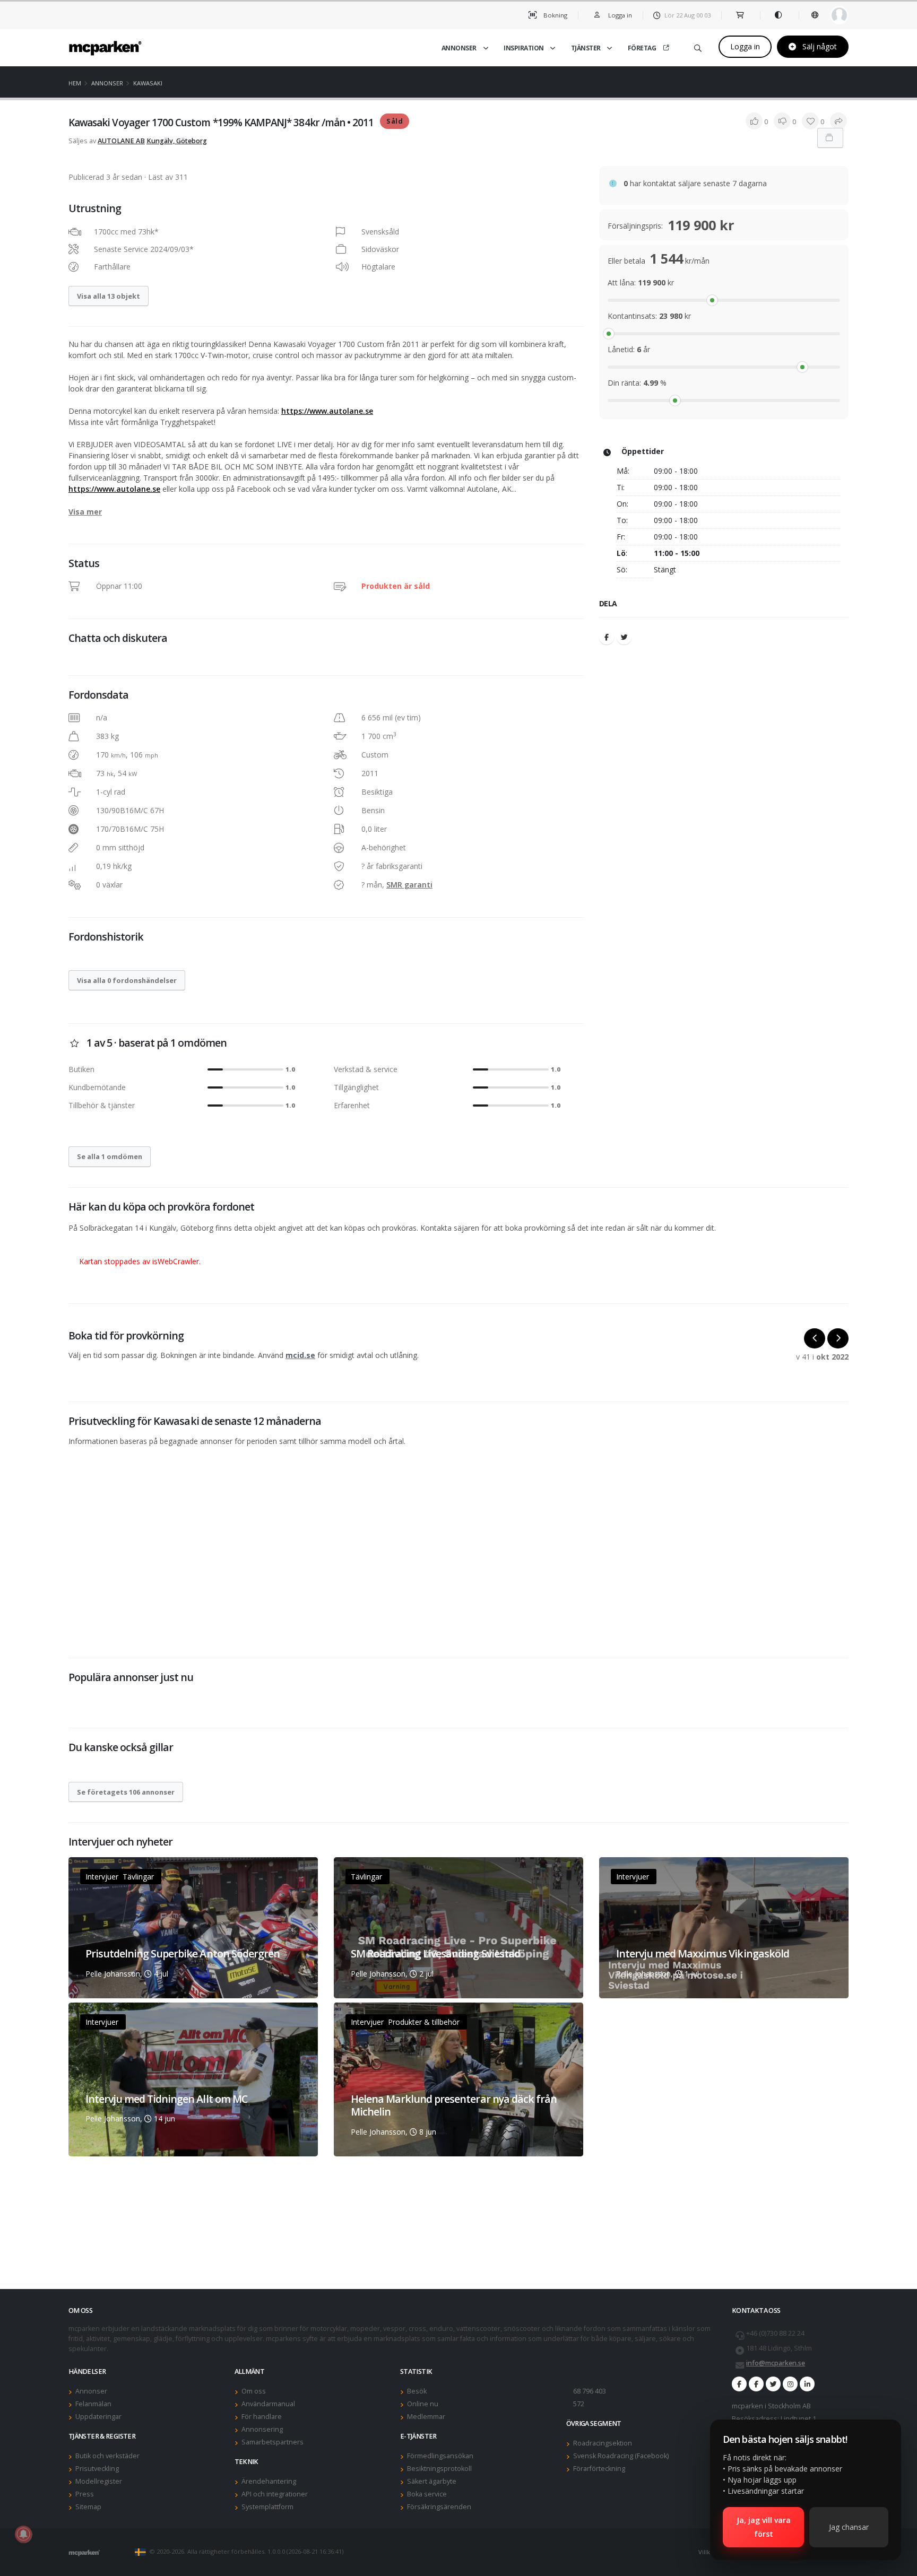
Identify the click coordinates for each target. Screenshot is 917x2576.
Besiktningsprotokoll (439, 2469)
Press (85, 2494)
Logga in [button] (619, 15)
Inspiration (524, 48)
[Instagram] (790, 2384)
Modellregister (99, 2481)
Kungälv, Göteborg (177, 141)
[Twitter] (624, 637)
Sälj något (819, 46)
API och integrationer (275, 2494)
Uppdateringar (98, 2417)
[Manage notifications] (23, 2534)
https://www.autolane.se (327, 411)
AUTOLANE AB (121, 141)
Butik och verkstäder (107, 2456)
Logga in (745, 46)
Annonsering (262, 2429)
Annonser (459, 48)
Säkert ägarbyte (432, 2481)
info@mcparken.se (776, 2363)
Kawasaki (148, 83)
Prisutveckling (97, 2469)
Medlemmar (426, 2417)
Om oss (254, 2391)
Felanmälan (93, 2404)
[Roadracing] (756, 2384)
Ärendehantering (269, 2481)
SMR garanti (409, 885)
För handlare (262, 2417)
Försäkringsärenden (439, 2507)
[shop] (741, 15)
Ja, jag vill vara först (764, 2527)
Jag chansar (849, 2527)
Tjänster (586, 48)
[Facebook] (607, 637)
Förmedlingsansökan (440, 2456)
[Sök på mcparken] (698, 46)
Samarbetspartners (272, 2442)
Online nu (423, 2404)
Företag (642, 48)
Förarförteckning (599, 2469)
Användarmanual (268, 2404)
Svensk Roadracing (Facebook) (621, 2456)
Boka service (427, 2494)
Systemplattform (267, 2507)
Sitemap (88, 2507)
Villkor (708, 2552)
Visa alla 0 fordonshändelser (127, 980)
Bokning (555, 15)
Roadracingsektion (603, 2443)
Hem (75, 83)
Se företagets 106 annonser (126, 1792)
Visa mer (85, 512)
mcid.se (300, 1355)
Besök (417, 2391)
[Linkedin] (807, 2384)
